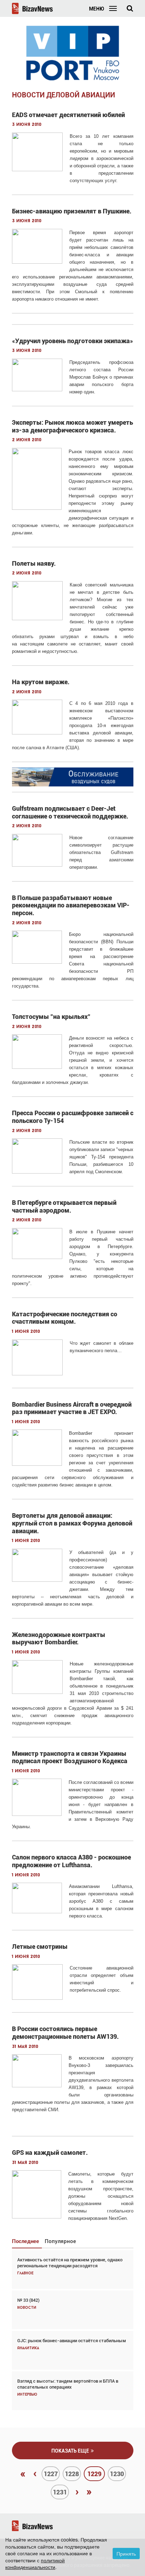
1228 (72, 2474)
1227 (51, 2474)
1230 (117, 2474)
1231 (60, 2492)
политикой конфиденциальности (35, 2564)
